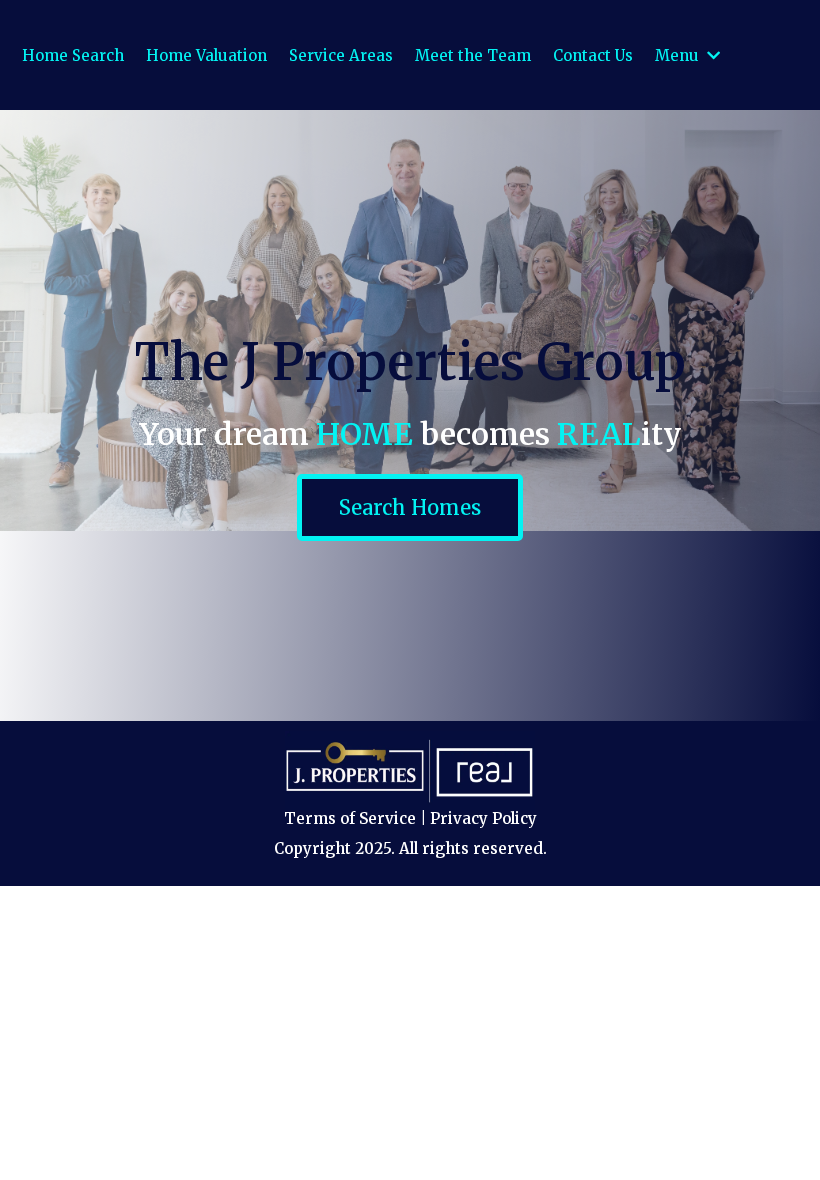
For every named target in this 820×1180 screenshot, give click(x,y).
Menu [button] (679, 55)
